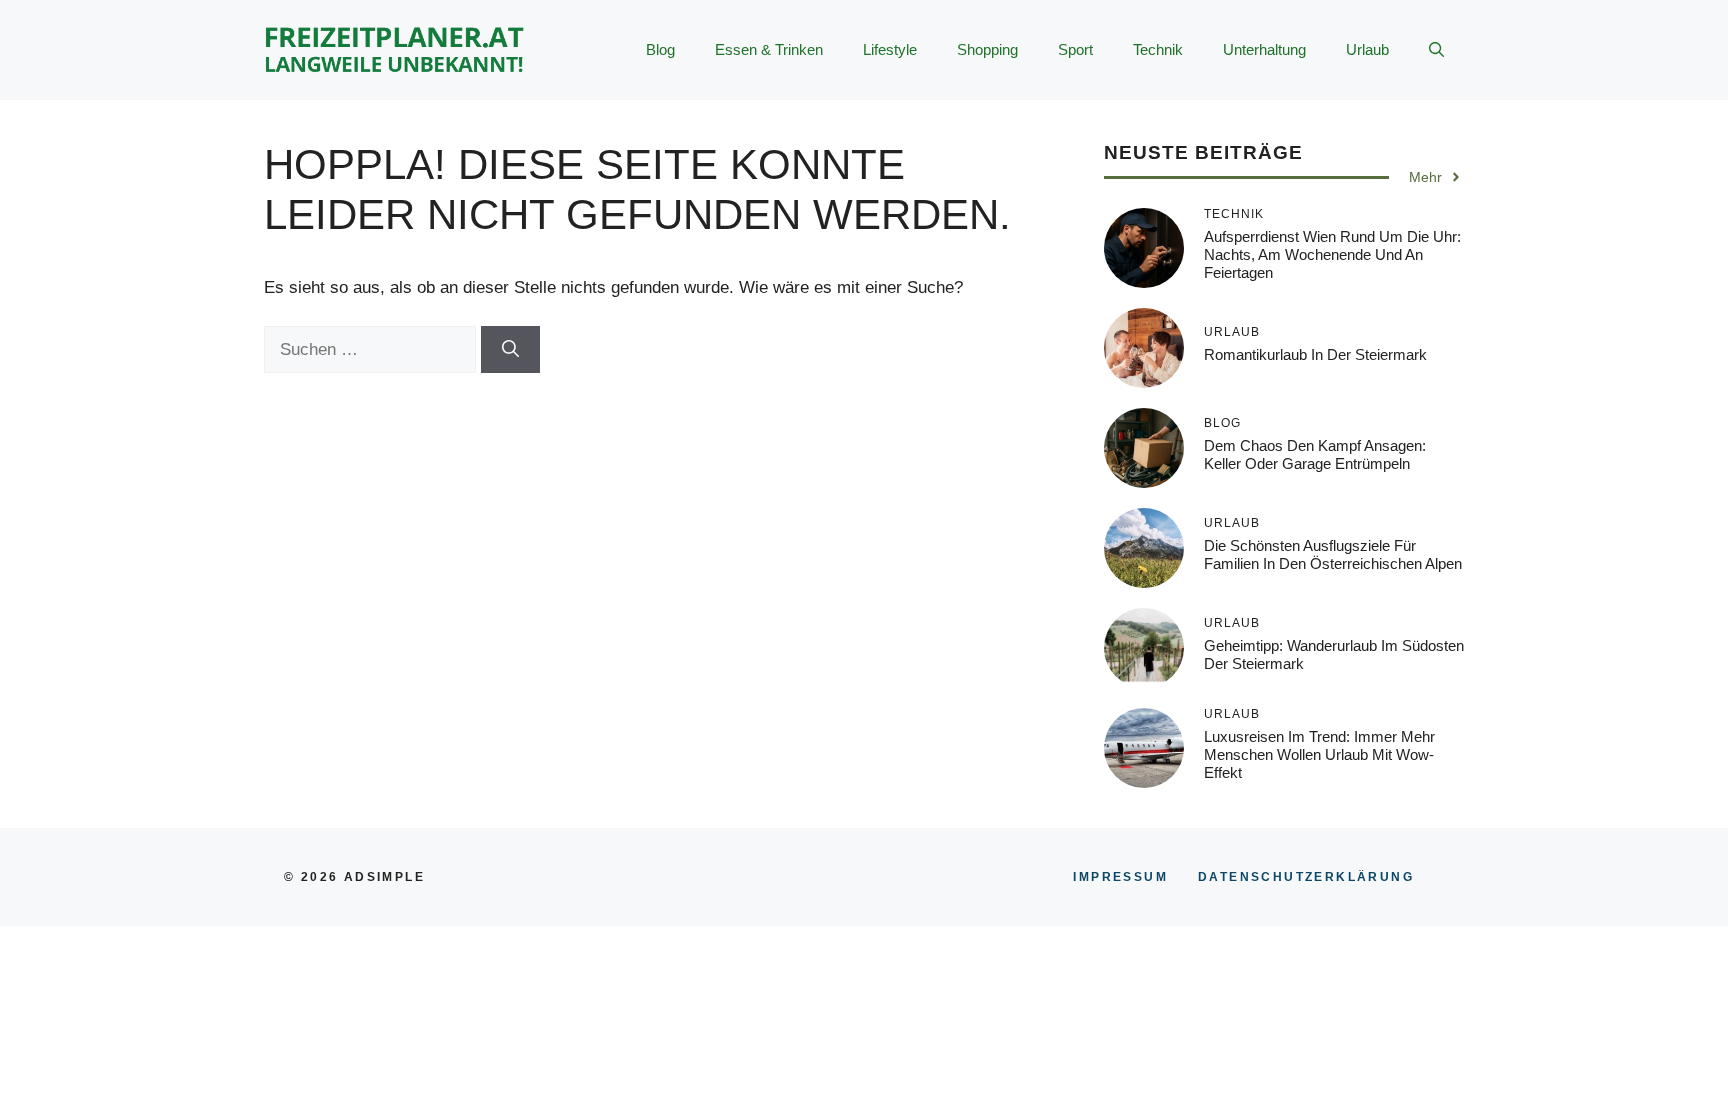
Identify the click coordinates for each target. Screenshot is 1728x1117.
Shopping (987, 49)
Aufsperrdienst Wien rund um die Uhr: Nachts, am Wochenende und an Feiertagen (1332, 254)
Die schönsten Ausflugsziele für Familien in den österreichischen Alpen (1333, 554)
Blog (660, 49)
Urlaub (1367, 49)
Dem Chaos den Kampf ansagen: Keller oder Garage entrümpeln (1315, 454)
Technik (1158, 49)
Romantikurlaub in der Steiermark (1315, 354)
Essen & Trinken (769, 49)
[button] (1436, 50)
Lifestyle (890, 49)
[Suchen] (510, 350)
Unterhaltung (1264, 49)
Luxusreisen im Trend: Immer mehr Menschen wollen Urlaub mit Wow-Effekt (1319, 754)
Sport (1075, 49)
